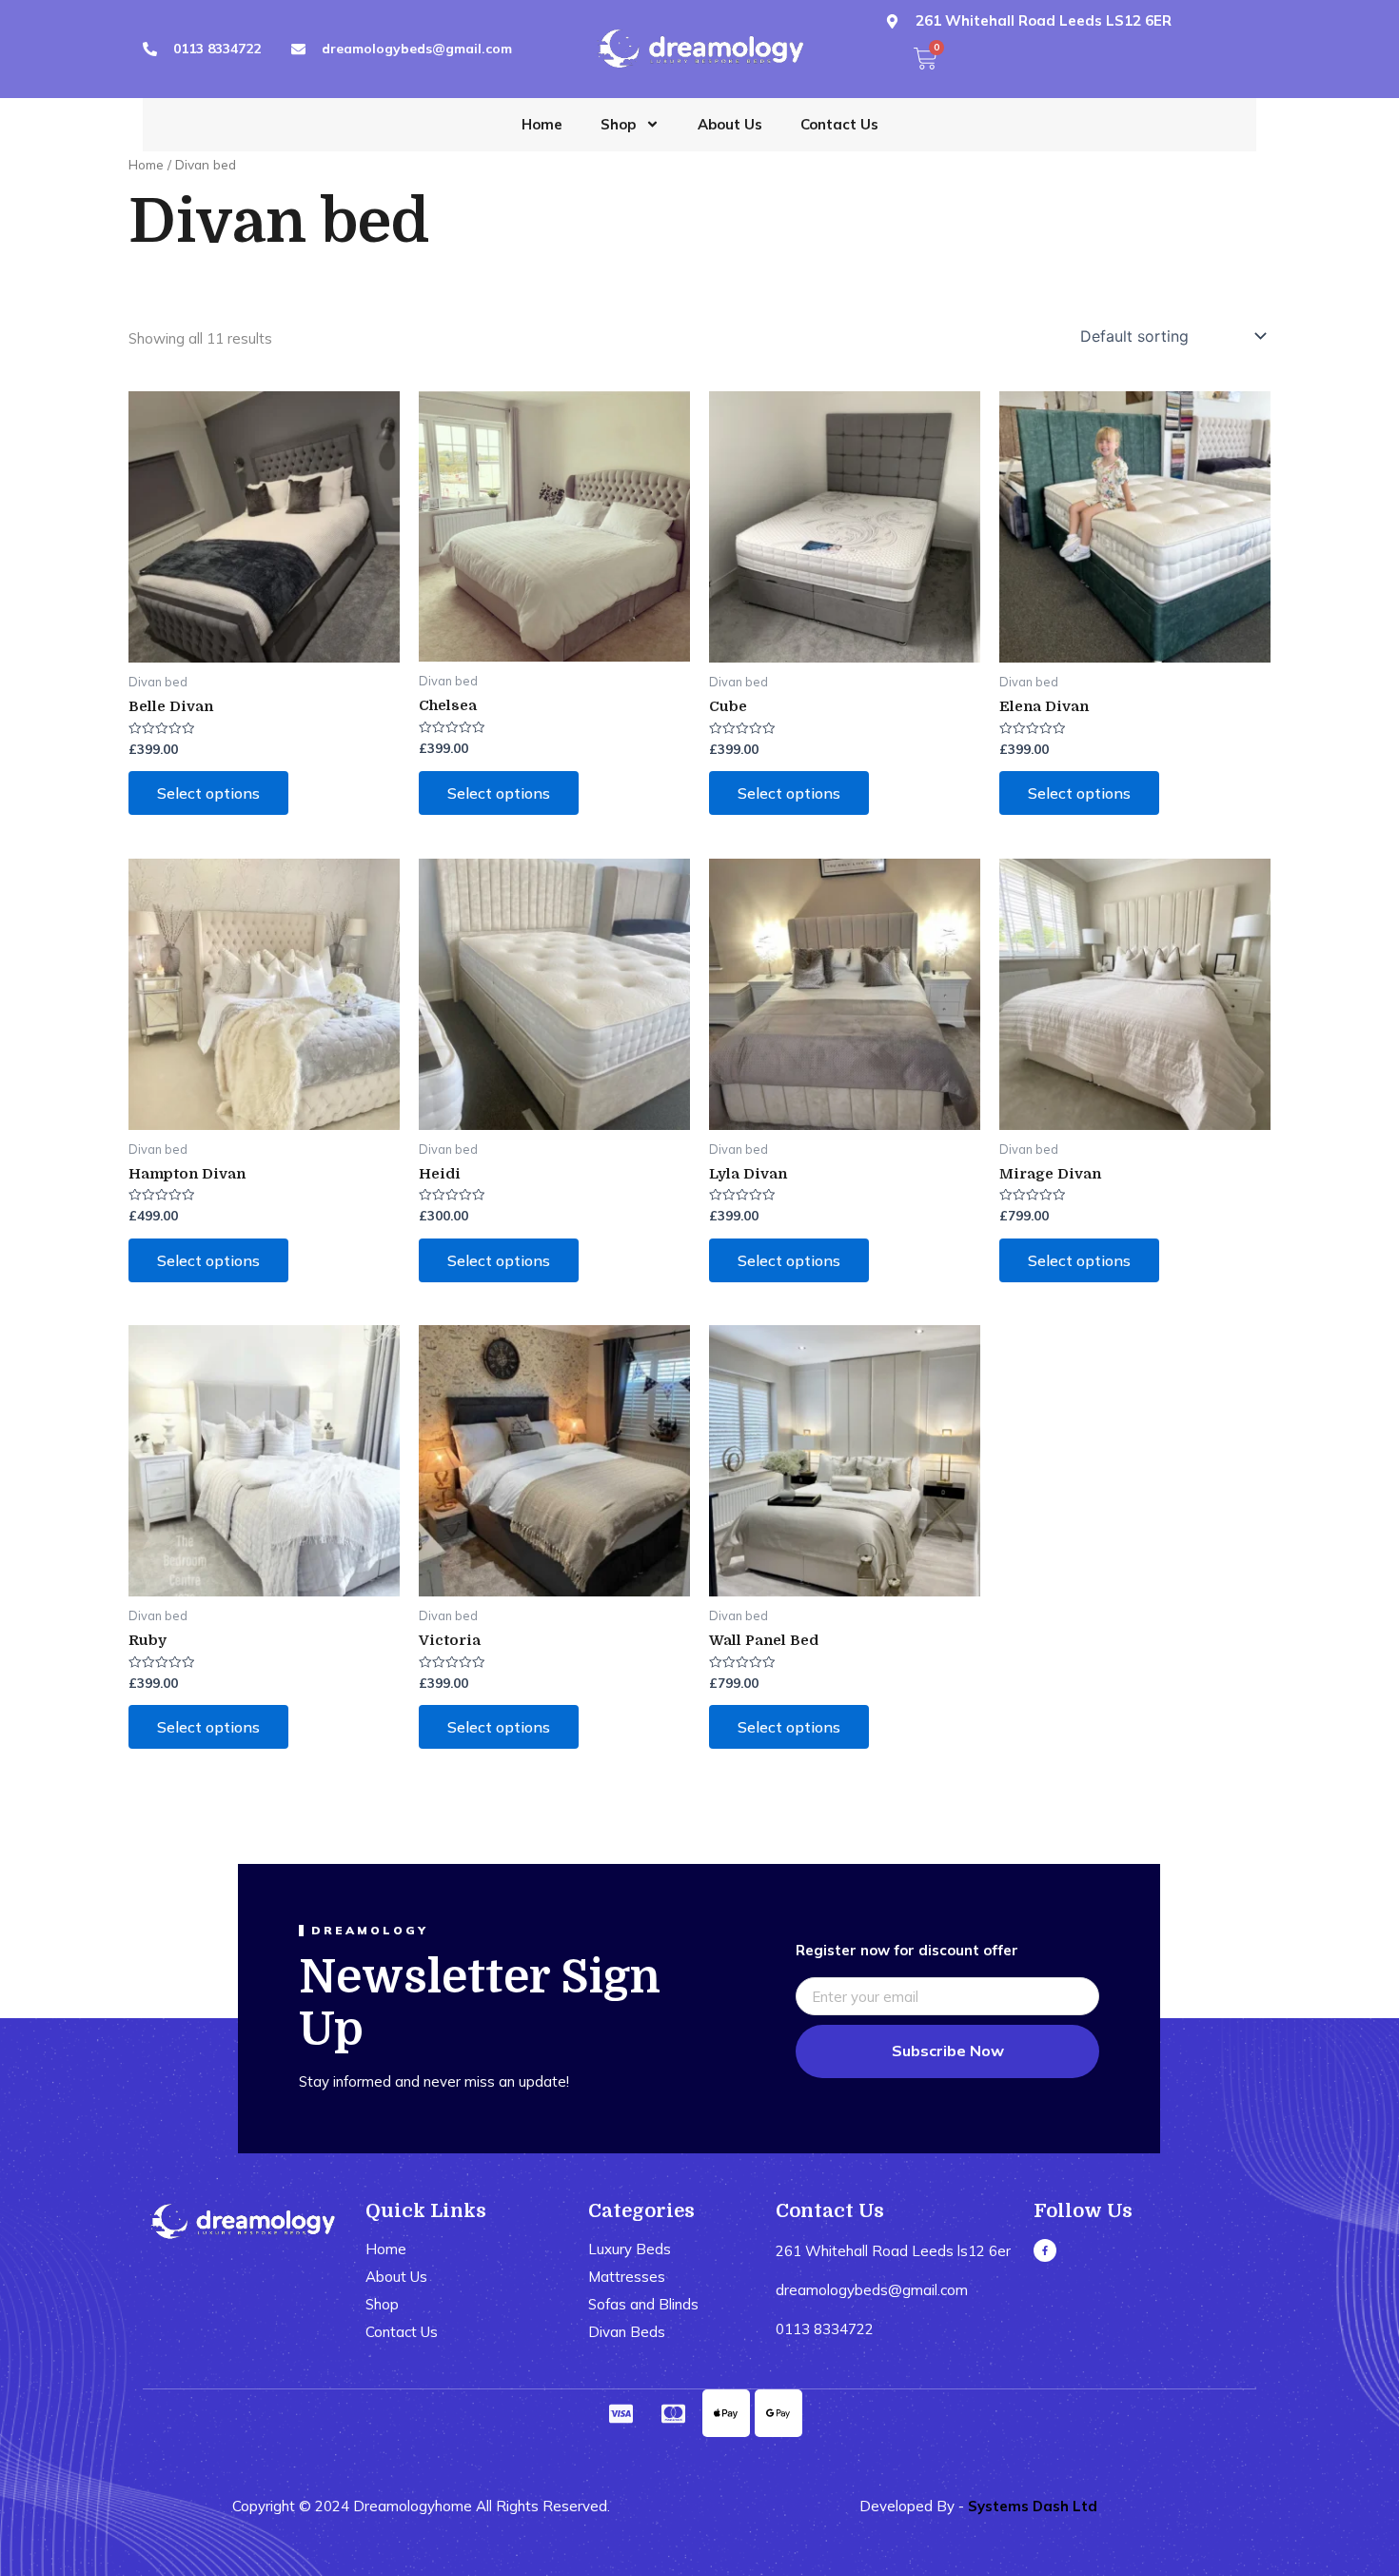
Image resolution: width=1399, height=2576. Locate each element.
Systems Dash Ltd (1033, 2506)
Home (542, 124)
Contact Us (839, 124)
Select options (208, 793)
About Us (730, 124)
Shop (618, 124)
